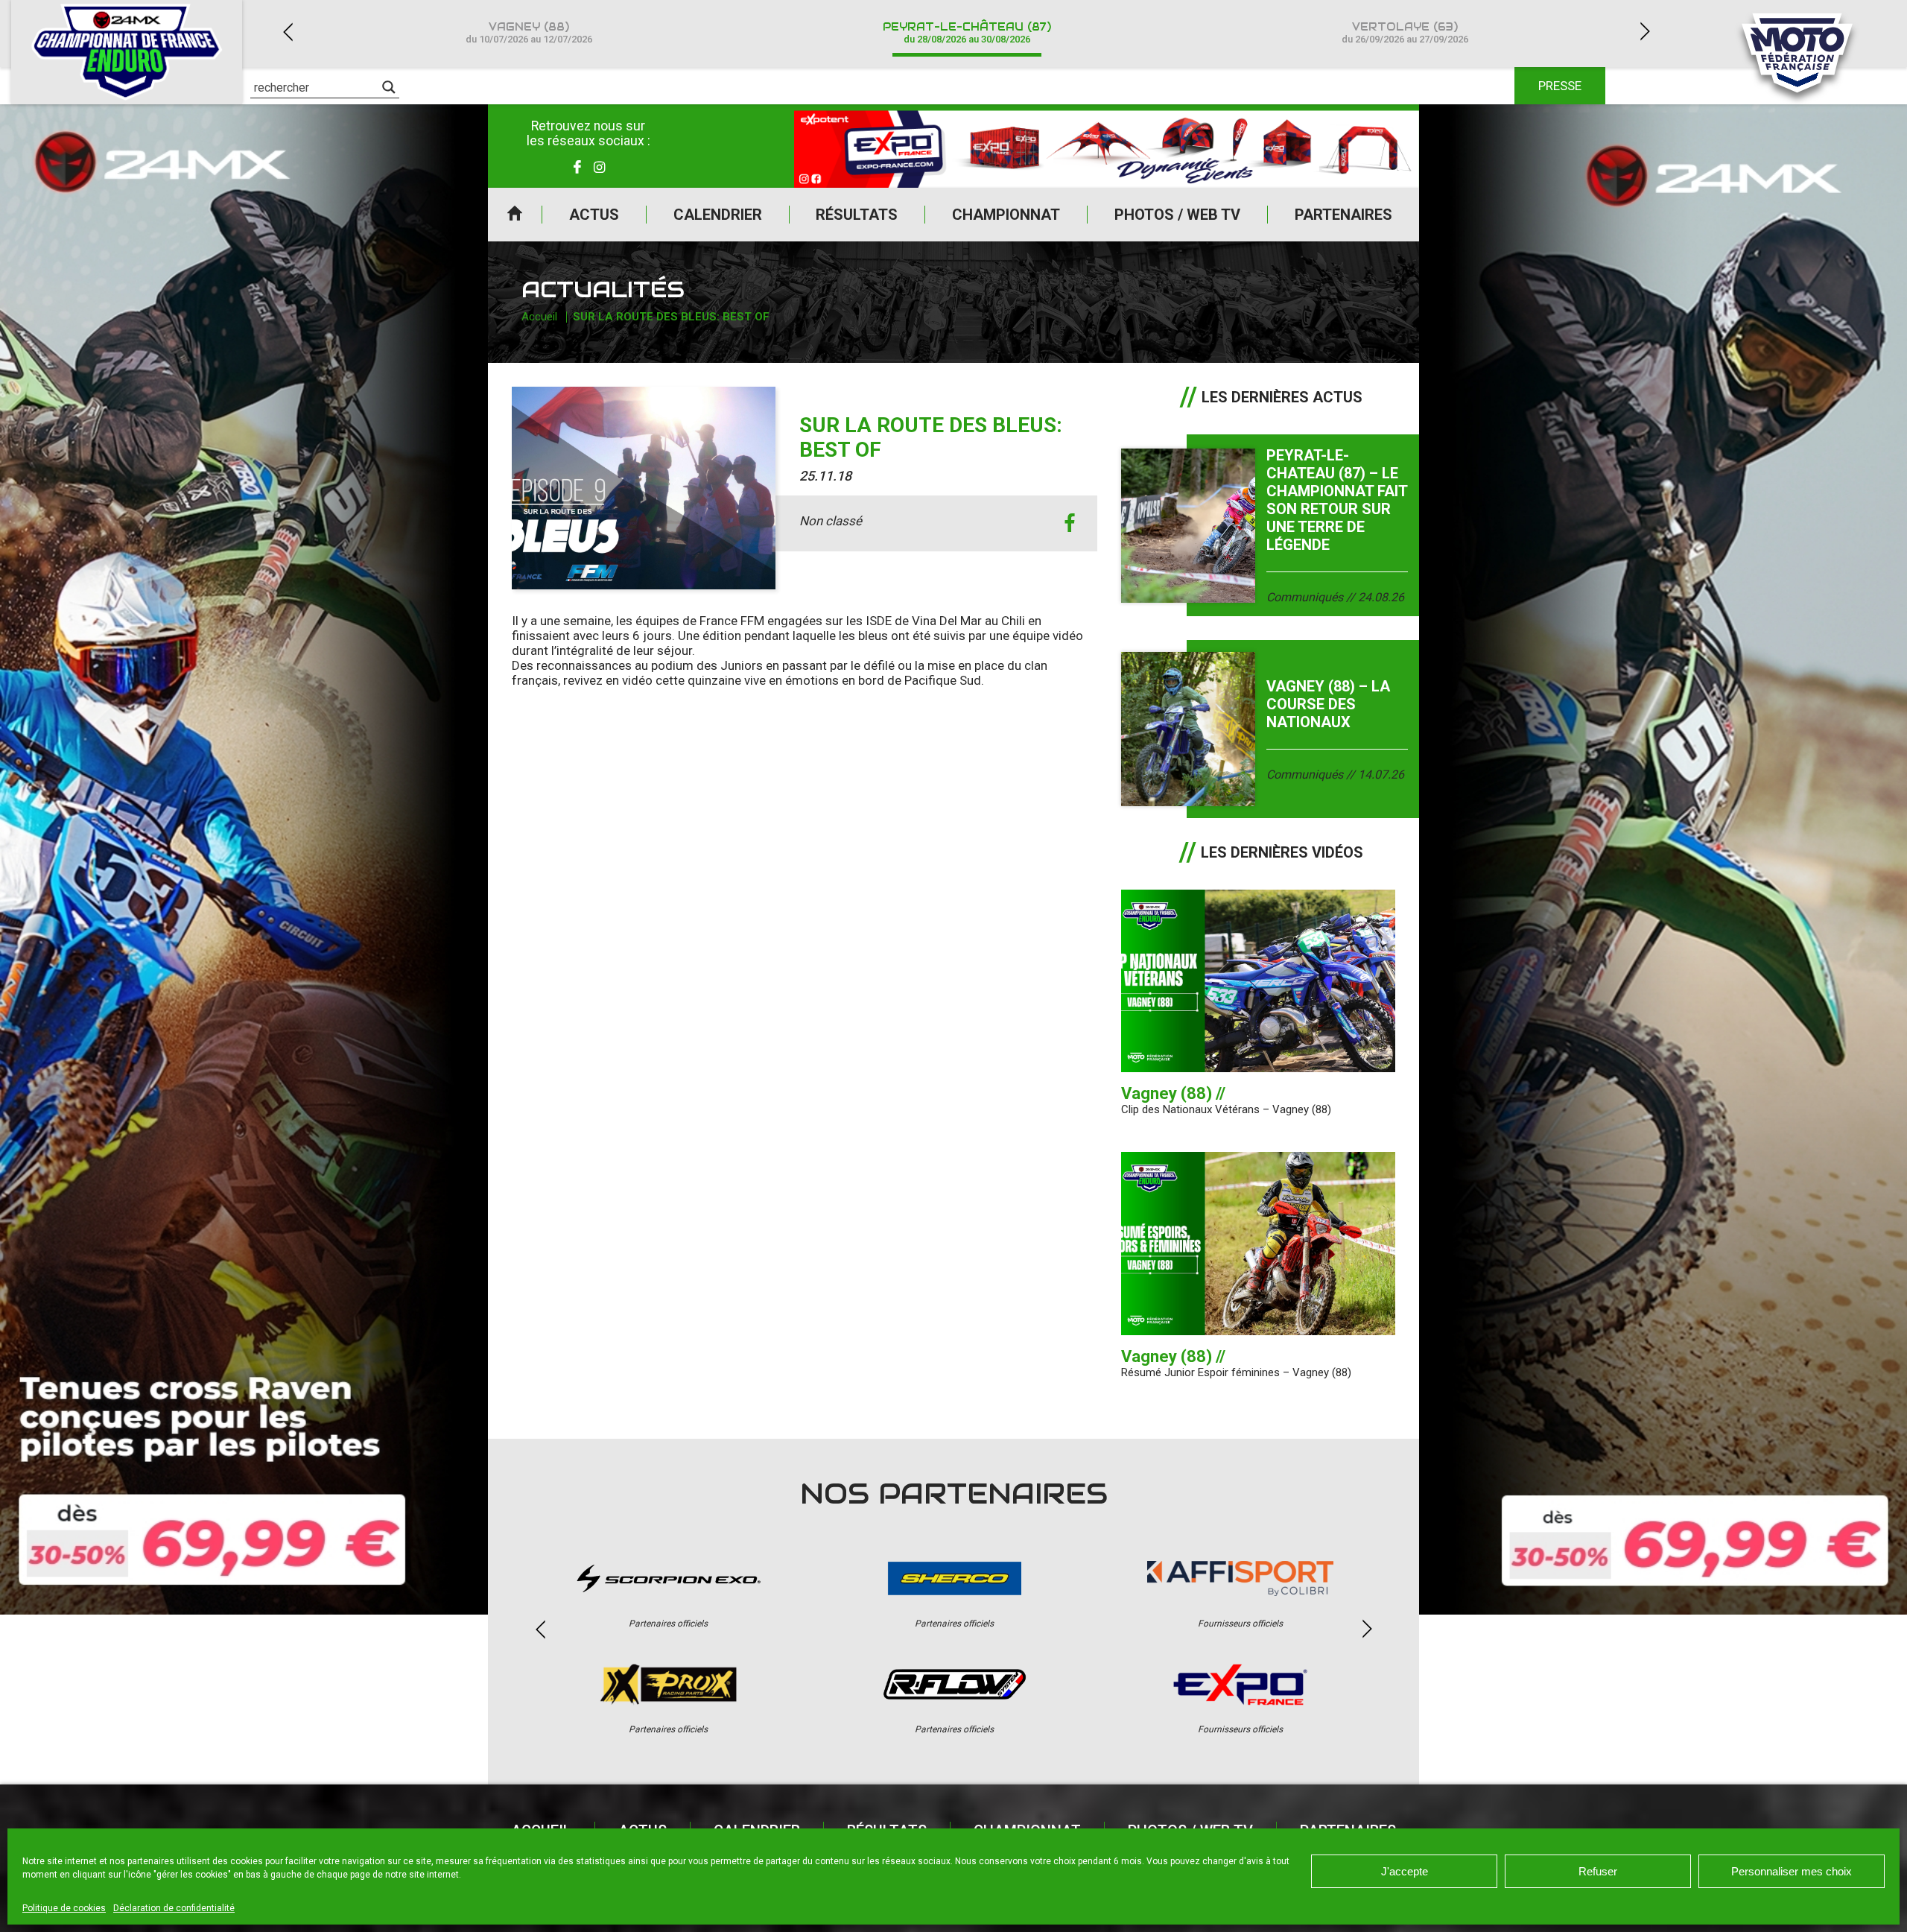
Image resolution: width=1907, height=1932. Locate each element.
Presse (1560, 86)
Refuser (1598, 1871)
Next (1645, 32)
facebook (1069, 523)
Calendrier (718, 215)
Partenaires (1343, 215)
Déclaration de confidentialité (174, 1908)
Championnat (1006, 215)
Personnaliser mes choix (1792, 1871)
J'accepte (1405, 1871)
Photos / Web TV (1177, 215)
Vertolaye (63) (1405, 32)
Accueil (515, 215)
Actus (594, 215)
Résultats (857, 215)
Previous (288, 32)
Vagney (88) (529, 32)
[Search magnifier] (389, 87)
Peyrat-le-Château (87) (967, 32)
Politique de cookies (64, 1908)
